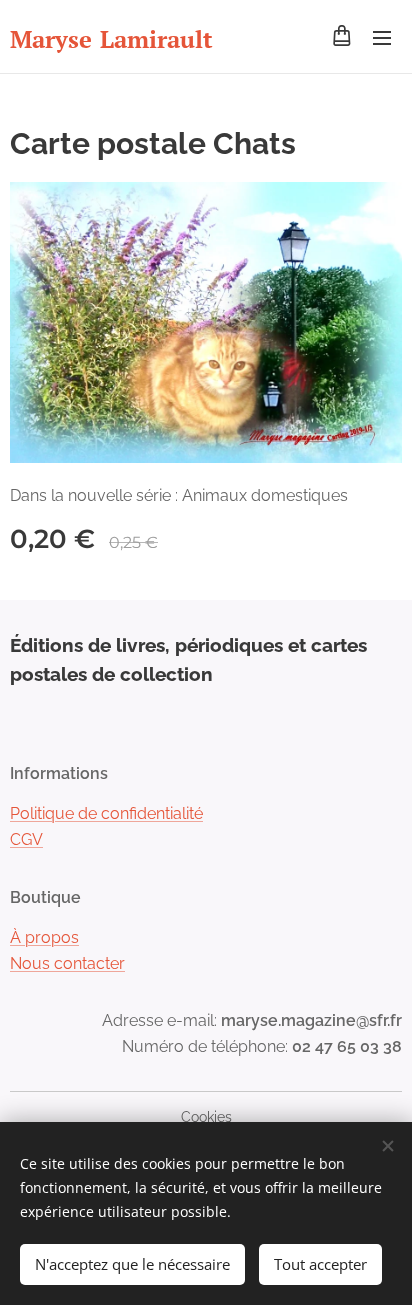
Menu (382, 37)
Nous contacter (67, 963)
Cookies (206, 1117)
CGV (26, 839)
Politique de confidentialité (106, 813)
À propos (44, 937)
